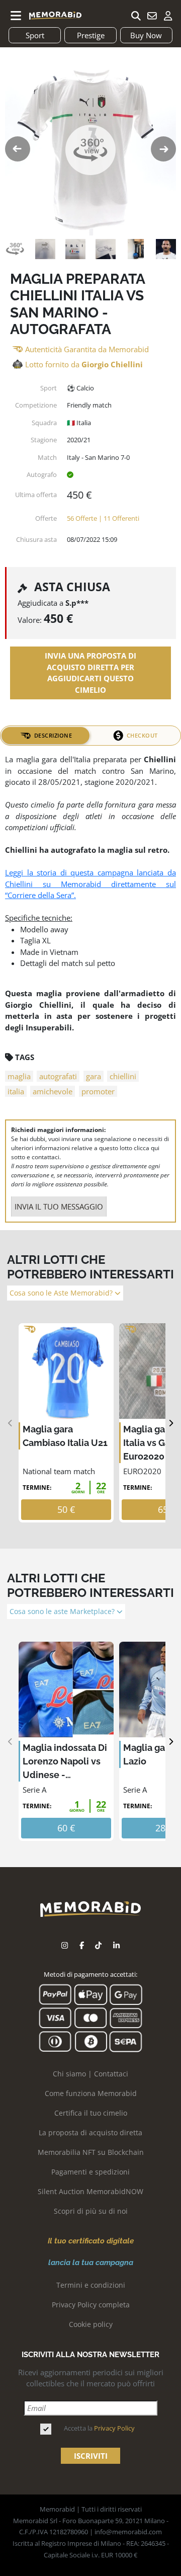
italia (16, 1091)
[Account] (168, 16)
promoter (98, 1091)
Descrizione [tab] (53, 735)
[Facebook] (82, 1945)
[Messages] (152, 16)
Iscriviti (91, 2456)
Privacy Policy (114, 2428)
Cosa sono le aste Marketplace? (63, 1612)
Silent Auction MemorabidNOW (90, 2191)
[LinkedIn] (116, 1945)
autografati (58, 1076)
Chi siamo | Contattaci (90, 2074)
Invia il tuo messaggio (59, 1206)
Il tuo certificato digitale (91, 2241)
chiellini (123, 1076)
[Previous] (10, 1423)
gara (94, 1076)
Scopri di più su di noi (91, 2211)
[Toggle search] (136, 16)
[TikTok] (98, 1945)
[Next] (171, 1423)
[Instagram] (65, 1945)
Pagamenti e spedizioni (90, 2172)
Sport (35, 35)
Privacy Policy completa (91, 2305)
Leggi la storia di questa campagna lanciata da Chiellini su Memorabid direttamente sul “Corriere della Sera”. (90, 884)
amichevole (53, 1091)
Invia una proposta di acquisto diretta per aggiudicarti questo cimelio (90, 673)
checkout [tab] (142, 735)
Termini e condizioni (91, 2285)
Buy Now (146, 35)
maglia (19, 1076)
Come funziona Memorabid (91, 2093)
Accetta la (99, 2428)
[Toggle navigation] (16, 16)
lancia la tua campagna (91, 2263)
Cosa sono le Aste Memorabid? (62, 1293)
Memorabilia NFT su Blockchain (91, 2152)
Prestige (91, 35)
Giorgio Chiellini (112, 364)
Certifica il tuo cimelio (91, 2113)
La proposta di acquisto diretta (90, 2132)
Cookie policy (91, 2324)
